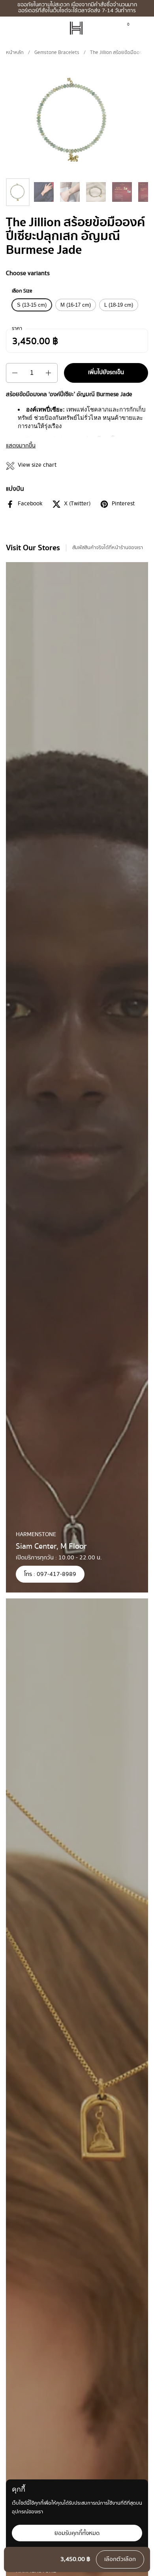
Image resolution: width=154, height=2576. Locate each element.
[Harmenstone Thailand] (76, 28)
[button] (141, 28)
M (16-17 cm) (76, 305)
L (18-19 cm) (119, 305)
